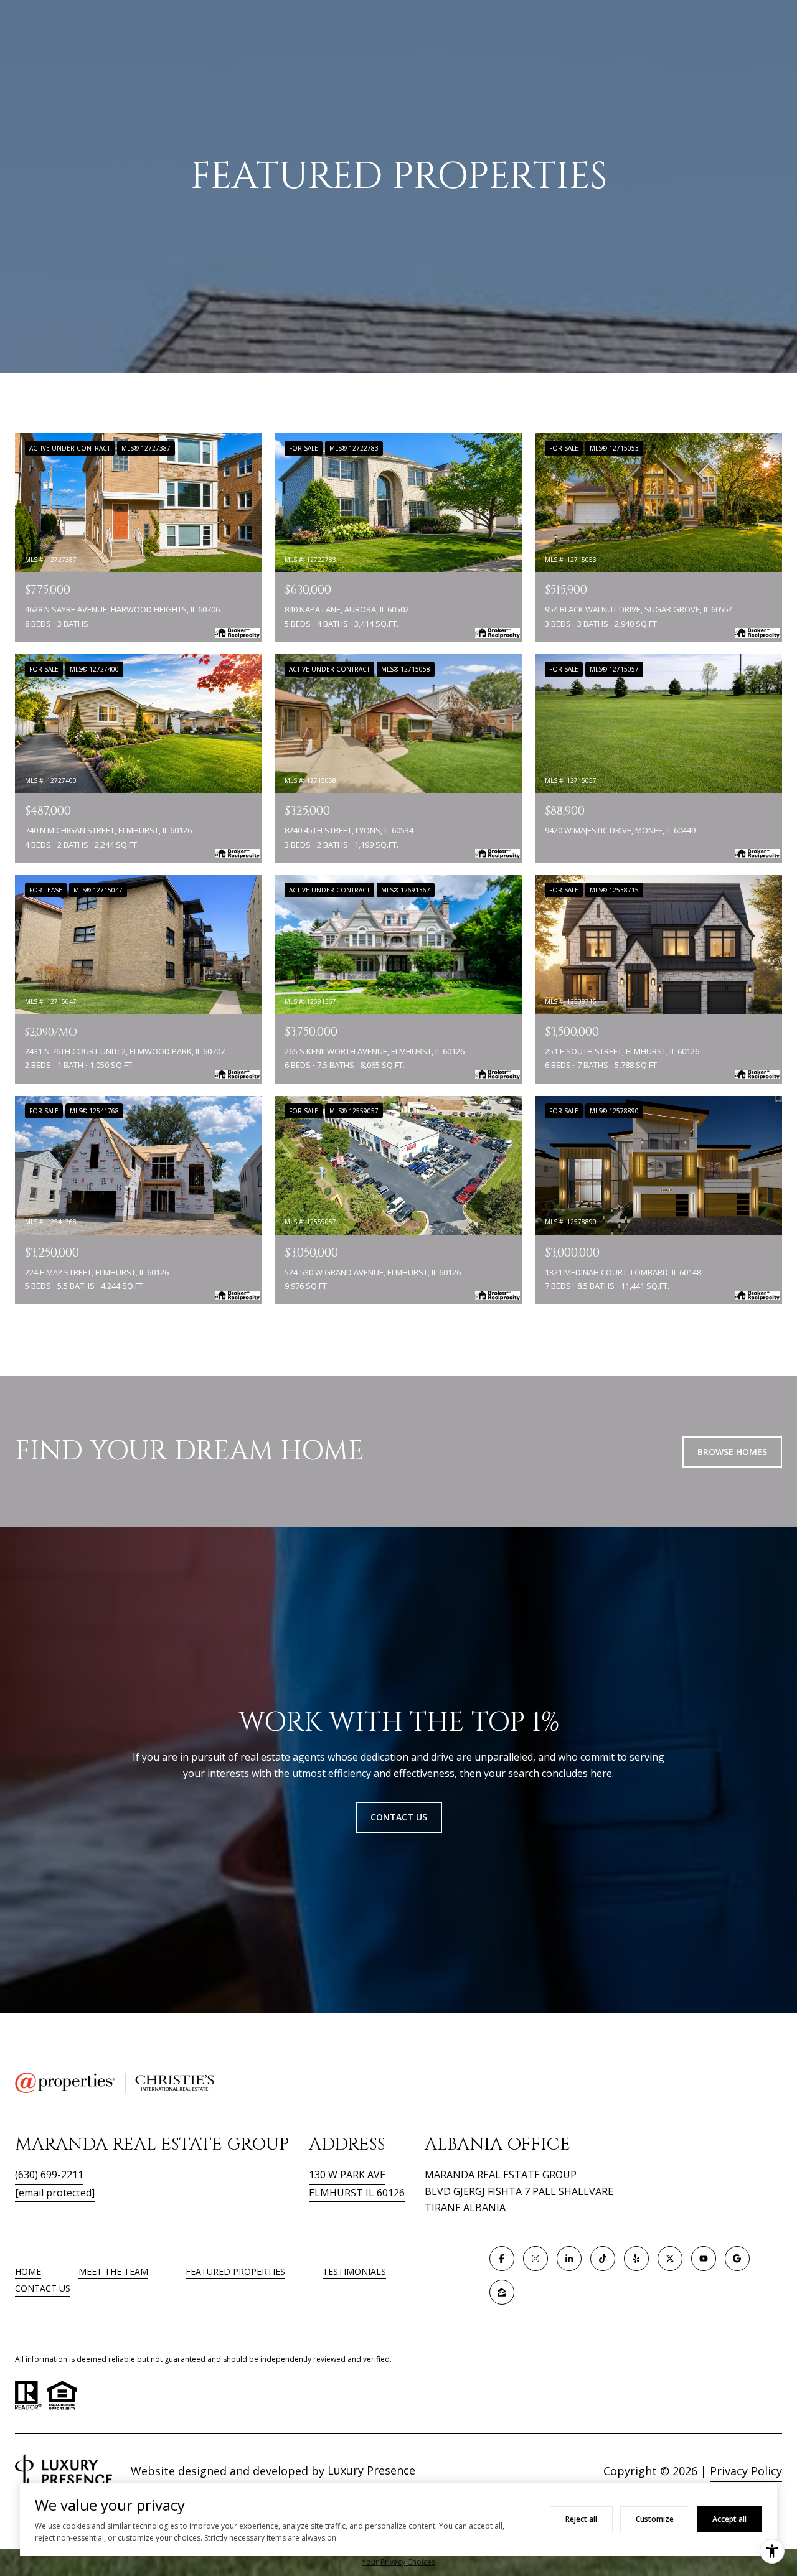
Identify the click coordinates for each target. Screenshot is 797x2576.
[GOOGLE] (737, 2259)
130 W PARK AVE (347, 2175)
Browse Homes (732, 1452)
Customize (655, 2519)
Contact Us (43, 2289)
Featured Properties (235, 2271)
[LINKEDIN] (569, 2259)
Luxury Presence (371, 2470)
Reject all (581, 2519)
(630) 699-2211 (49, 2175)
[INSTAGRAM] (535, 2259)
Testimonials (354, 2271)
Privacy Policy (746, 2471)
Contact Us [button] (399, 1817)
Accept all (729, 2519)
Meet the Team (113, 2271)
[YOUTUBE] (704, 2259)
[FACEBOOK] (502, 2259)
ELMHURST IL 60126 (357, 2193)
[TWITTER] (670, 2259)
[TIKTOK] (603, 2259)
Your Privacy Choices (398, 2562)
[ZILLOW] (502, 2292)
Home (28, 2271)
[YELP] (636, 2259)
